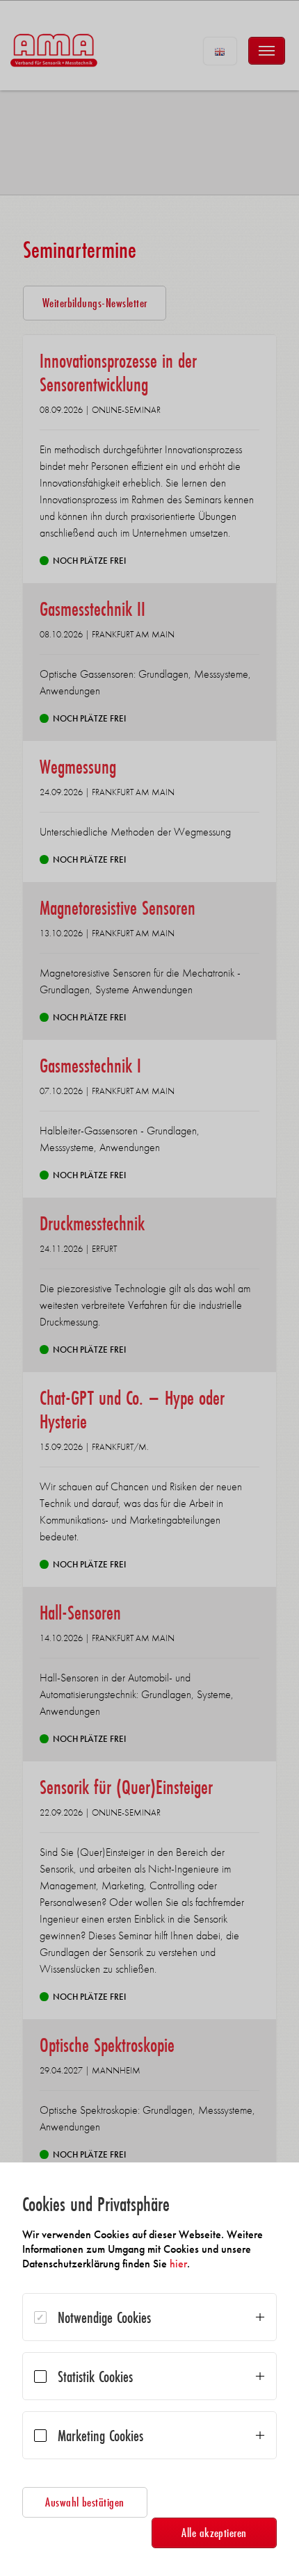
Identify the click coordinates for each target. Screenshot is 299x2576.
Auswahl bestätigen (85, 2502)
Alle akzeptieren (214, 2533)
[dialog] (149, 2369)
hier (178, 2264)
